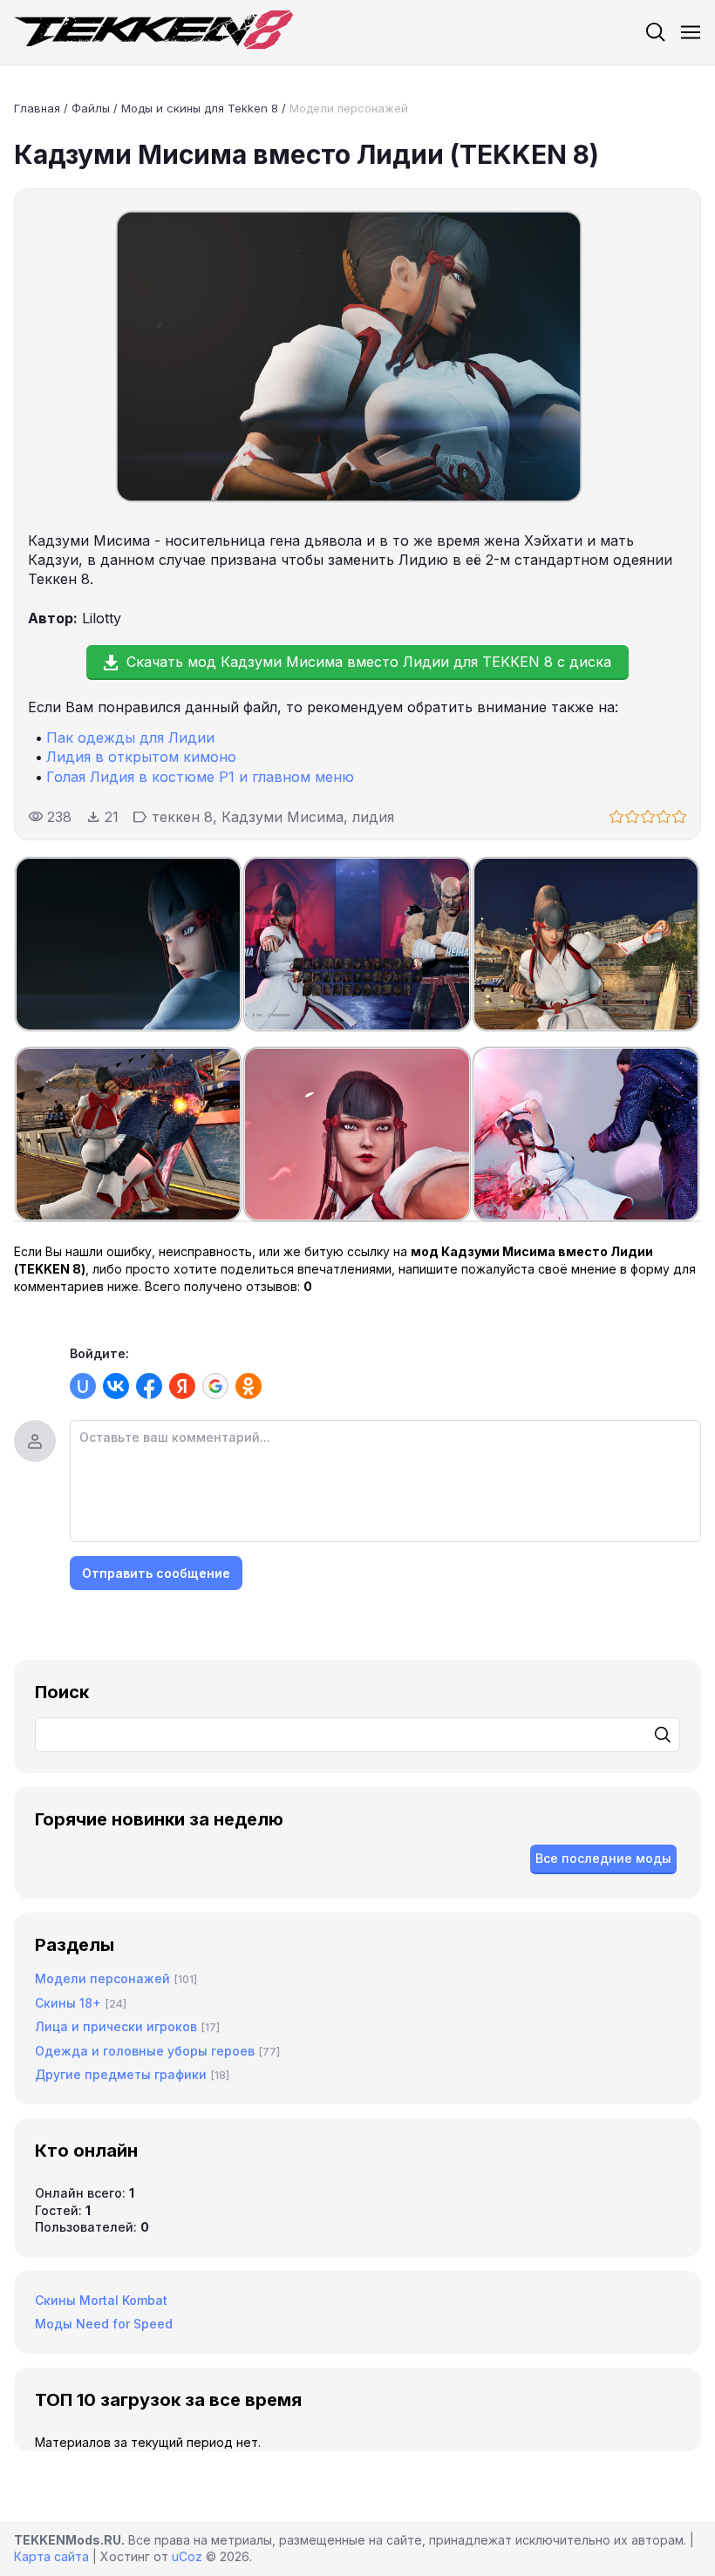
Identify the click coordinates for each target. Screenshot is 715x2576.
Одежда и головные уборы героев (145, 2051)
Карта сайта (51, 2556)
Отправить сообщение (156, 1573)
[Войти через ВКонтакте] (116, 1386)
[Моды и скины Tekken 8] (153, 32)
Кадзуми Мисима (283, 817)
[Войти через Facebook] (149, 1386)
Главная (37, 108)
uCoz (187, 2556)
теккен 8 (182, 817)
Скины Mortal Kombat (101, 2300)
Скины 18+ (68, 2003)
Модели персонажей (349, 108)
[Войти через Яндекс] (182, 1386)
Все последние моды (603, 1858)
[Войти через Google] (215, 1386)
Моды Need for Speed (104, 2324)
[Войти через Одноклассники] (249, 1386)
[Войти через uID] (83, 1386)
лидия (373, 817)
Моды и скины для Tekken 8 (200, 108)
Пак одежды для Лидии (130, 737)
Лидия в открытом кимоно (141, 757)
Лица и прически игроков (116, 2026)
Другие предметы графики (121, 2074)
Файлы (91, 108)
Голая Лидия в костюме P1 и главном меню (200, 777)
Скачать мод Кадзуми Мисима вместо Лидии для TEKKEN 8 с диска (369, 662)
